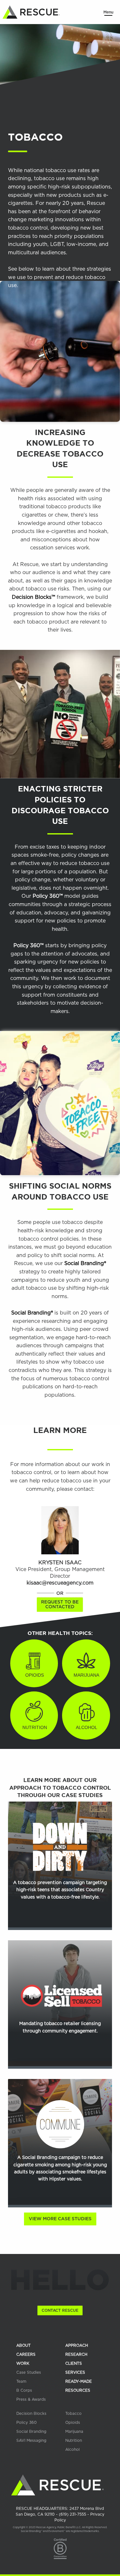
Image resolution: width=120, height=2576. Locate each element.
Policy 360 (27, 2423)
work (23, 2363)
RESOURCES (78, 2390)
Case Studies (29, 2372)
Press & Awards (31, 2399)
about (24, 2345)
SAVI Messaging (31, 2441)
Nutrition (74, 2441)
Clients (74, 2363)
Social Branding (31, 2432)
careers (26, 2354)
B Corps (24, 2390)
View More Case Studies (60, 2219)
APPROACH (77, 2345)
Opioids (73, 2423)
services (75, 2372)
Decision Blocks (31, 2414)
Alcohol (72, 2449)
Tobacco (73, 2414)
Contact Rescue (60, 2310)
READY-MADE (79, 2381)
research (76, 2354)
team (21, 2381)
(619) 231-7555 (73, 2514)
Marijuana (74, 2432)
